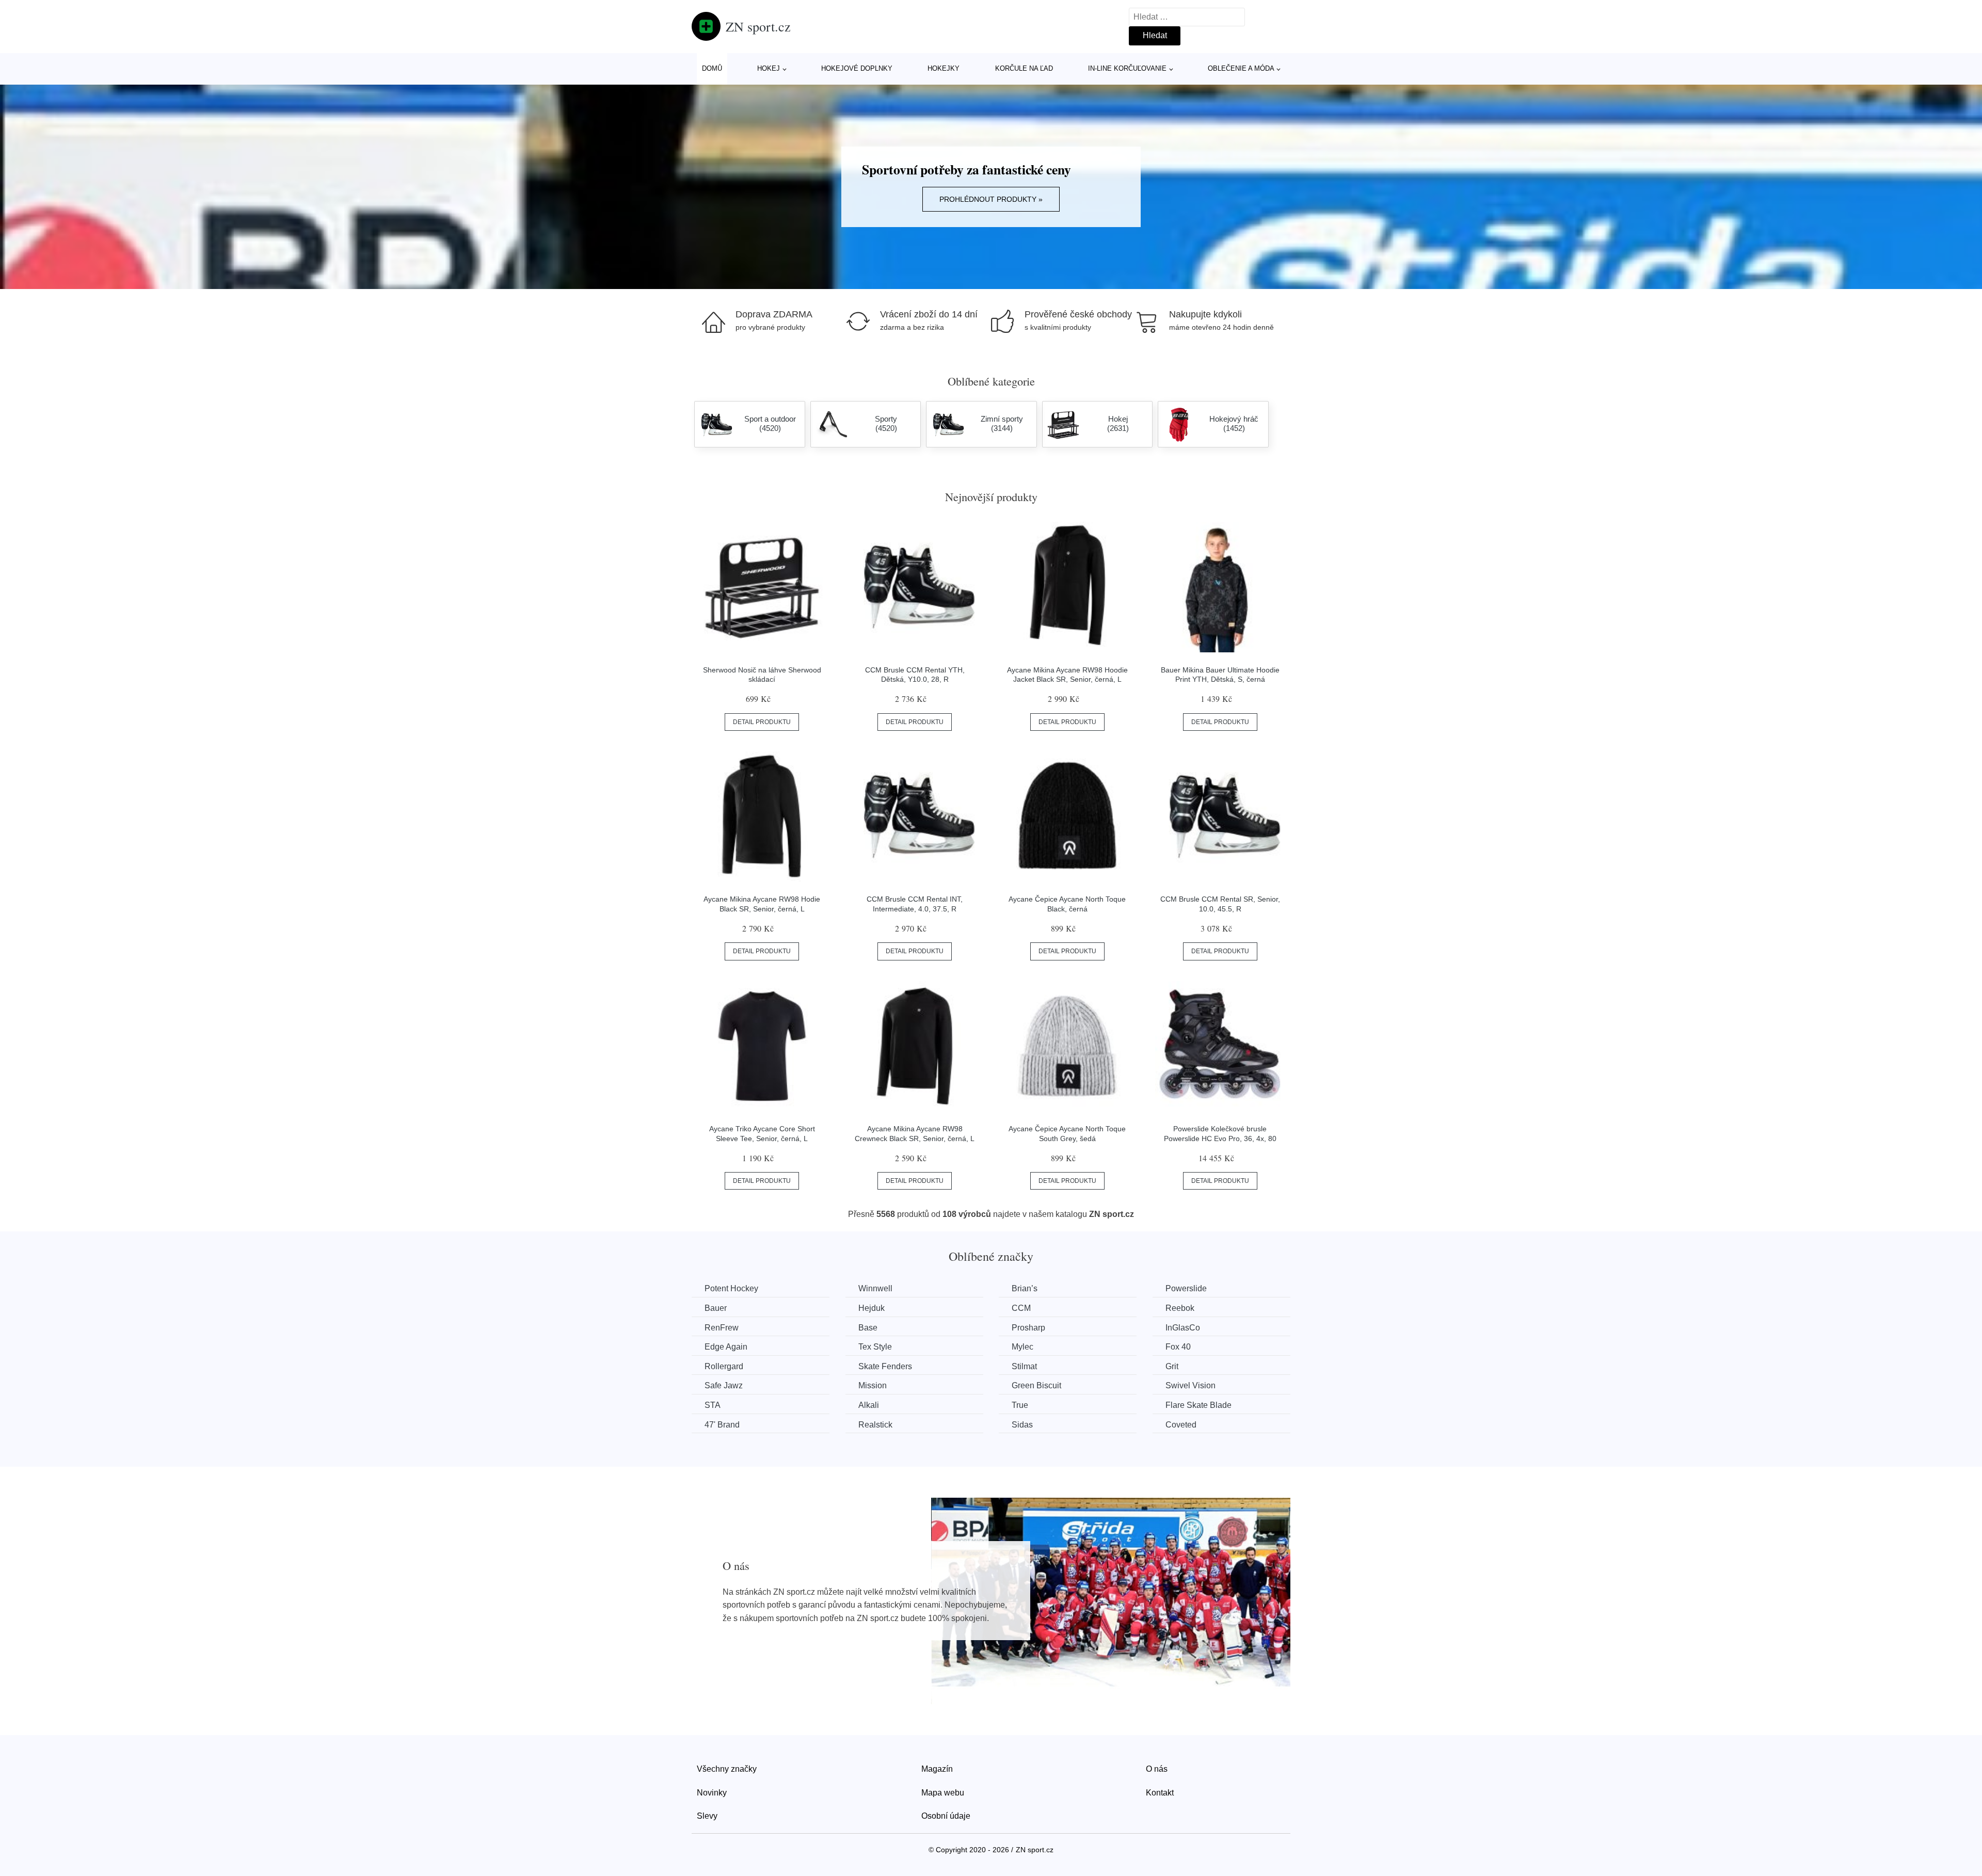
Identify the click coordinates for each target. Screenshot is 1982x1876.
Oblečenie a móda (1241, 68)
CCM (1021, 1308)
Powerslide (1186, 1288)
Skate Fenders (885, 1366)
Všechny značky (727, 1769)
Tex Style (875, 1347)
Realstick (875, 1425)
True (1020, 1405)
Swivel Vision (1190, 1385)
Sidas (1022, 1425)
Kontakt (1160, 1793)
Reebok (1180, 1308)
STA (713, 1405)
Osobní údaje (946, 1816)
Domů (712, 68)
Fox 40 (1178, 1347)
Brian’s (1025, 1288)
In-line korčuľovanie (1127, 68)
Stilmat (1024, 1366)
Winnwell (875, 1288)
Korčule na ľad (1024, 68)
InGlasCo (1183, 1328)
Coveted (1181, 1425)
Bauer (716, 1308)
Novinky (712, 1793)
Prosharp (1028, 1328)
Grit (1172, 1366)
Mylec (1022, 1347)
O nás (1157, 1769)
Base (868, 1328)
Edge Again (726, 1347)
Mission (873, 1385)
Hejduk (872, 1308)
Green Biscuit (1036, 1385)
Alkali (869, 1405)
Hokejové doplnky (857, 68)
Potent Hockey (731, 1288)
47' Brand (722, 1425)
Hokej (769, 68)
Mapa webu (943, 1793)
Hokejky (944, 68)
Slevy (707, 1816)
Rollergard (724, 1366)
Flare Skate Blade (1198, 1405)
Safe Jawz (724, 1385)
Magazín (937, 1769)
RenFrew (722, 1328)
